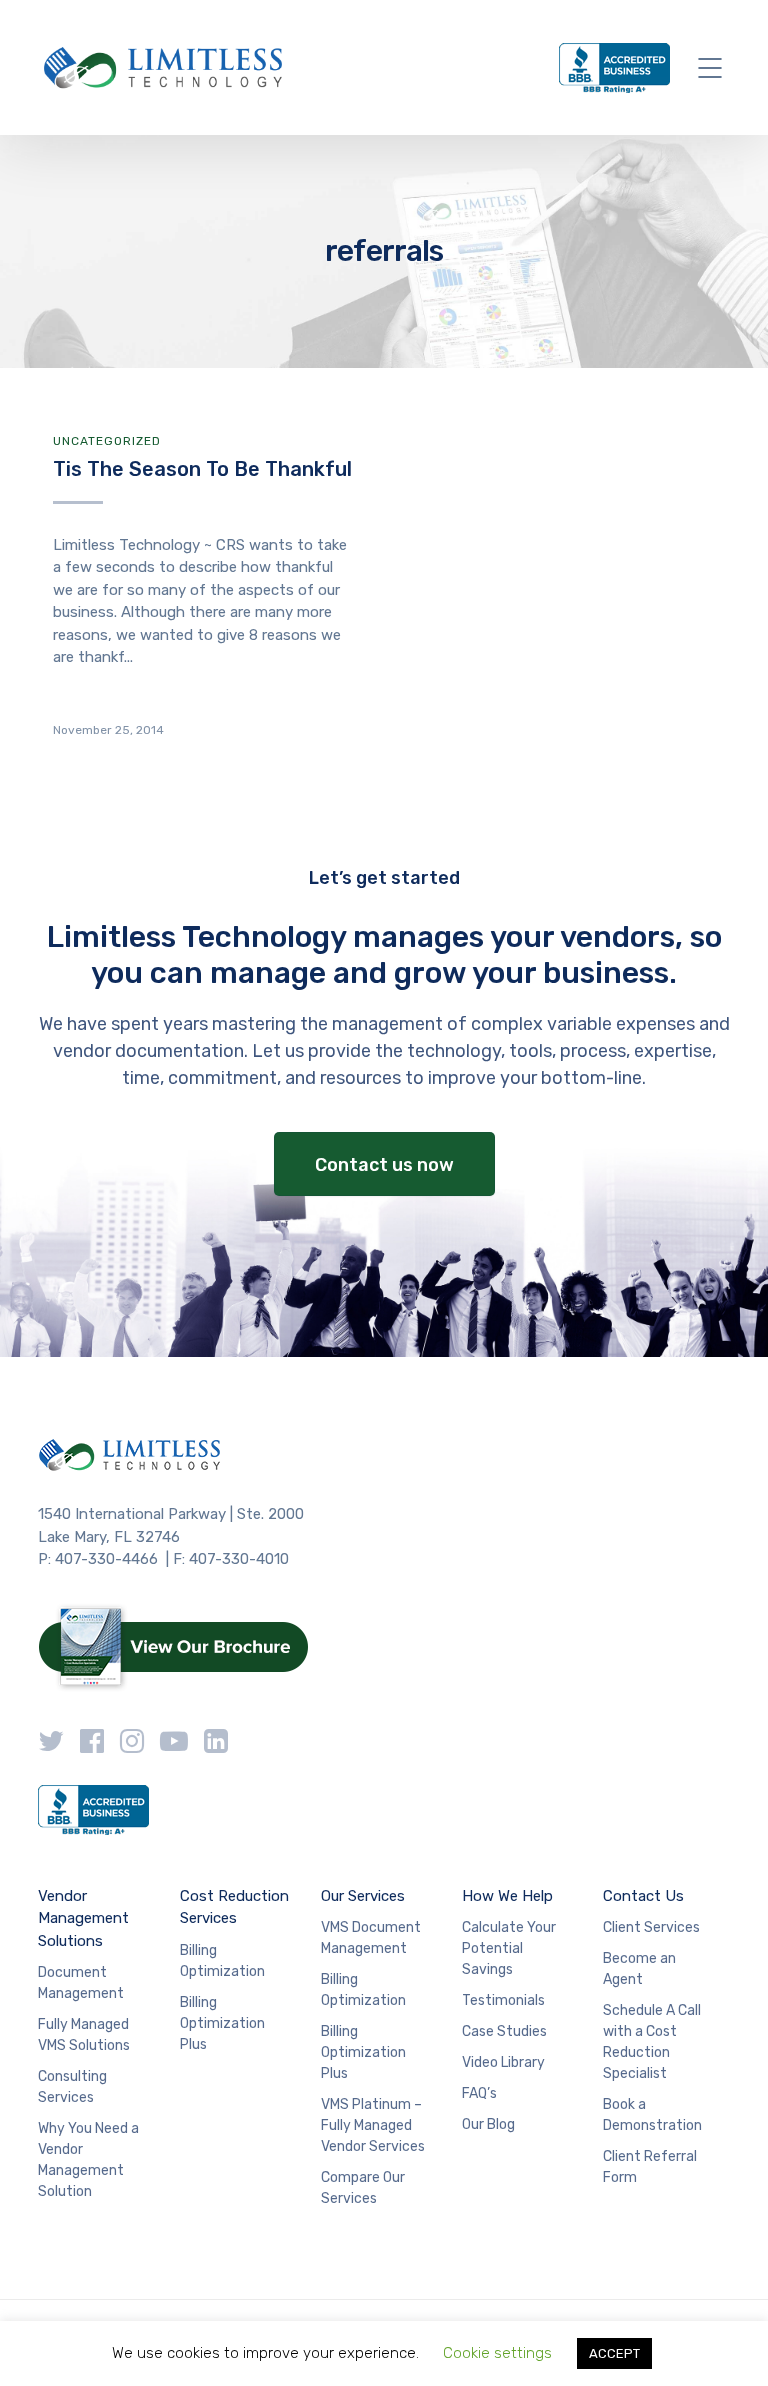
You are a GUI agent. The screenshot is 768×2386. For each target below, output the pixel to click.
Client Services (651, 1927)
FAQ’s (479, 2093)
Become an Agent (639, 1969)
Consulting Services (72, 2087)
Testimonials (503, 2000)
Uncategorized (107, 441)
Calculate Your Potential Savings (509, 1948)
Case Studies (504, 2031)
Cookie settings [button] (497, 2353)
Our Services (363, 1896)
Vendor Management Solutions (83, 1918)
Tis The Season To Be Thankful (202, 469)
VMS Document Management (371, 1938)
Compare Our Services (363, 2188)
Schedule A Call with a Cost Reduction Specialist (652, 2042)
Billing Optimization (222, 1961)
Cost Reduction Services (234, 1907)
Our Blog (488, 2124)
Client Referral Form (650, 2167)
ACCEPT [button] (614, 2353)
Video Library (503, 2062)
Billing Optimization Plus (222, 2023)
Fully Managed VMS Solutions (84, 2035)
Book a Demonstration (652, 2115)
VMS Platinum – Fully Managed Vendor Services (373, 2125)
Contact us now (384, 1165)
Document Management (81, 1983)
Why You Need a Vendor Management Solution (88, 2160)
